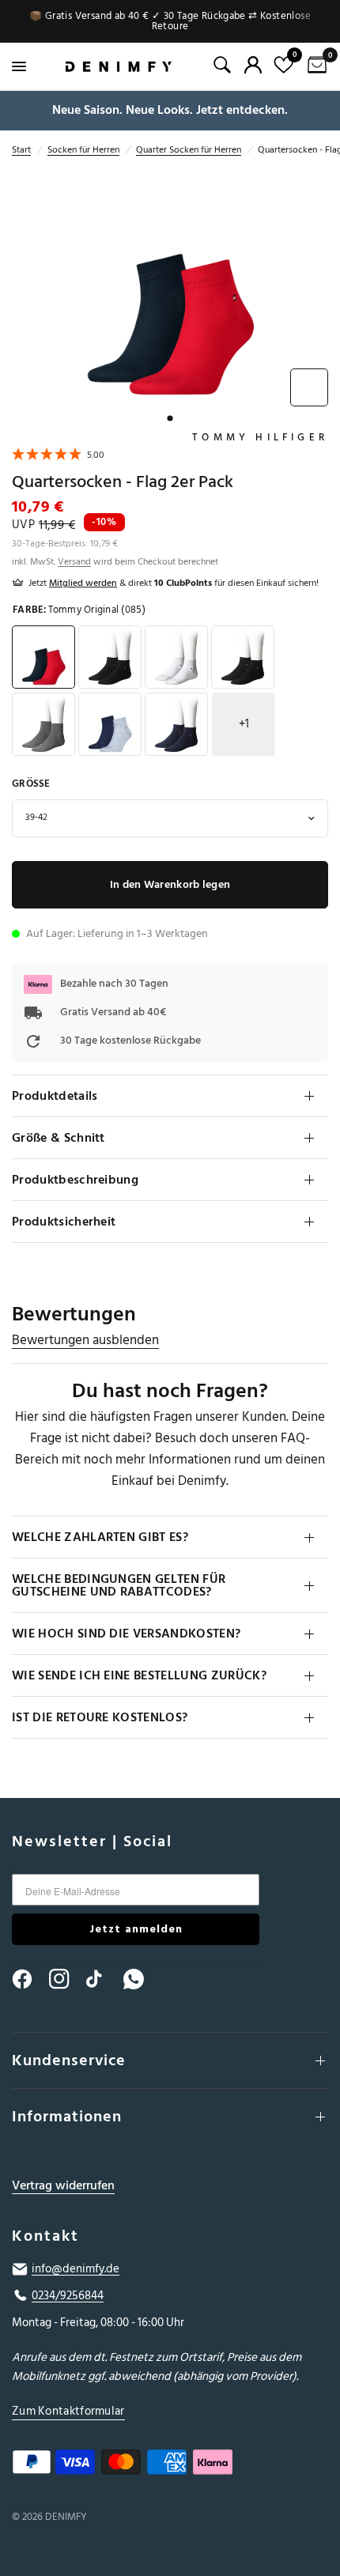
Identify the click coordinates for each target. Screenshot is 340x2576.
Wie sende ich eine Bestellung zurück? (139, 1675)
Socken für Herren (83, 150)
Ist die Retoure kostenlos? (100, 1717)
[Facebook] (29, 1979)
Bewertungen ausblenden (85, 1341)
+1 (244, 724)
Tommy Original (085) (43, 657)
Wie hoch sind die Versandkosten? (126, 1634)
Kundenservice (69, 2060)
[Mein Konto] (253, 65)
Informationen (67, 2117)
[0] (314, 66)
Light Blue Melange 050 (110, 724)
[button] (58, 457)
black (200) (110, 657)
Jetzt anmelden (136, 1929)
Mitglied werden (83, 583)
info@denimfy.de (76, 2269)
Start (21, 150)
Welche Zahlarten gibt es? (100, 1537)
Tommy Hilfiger (260, 437)
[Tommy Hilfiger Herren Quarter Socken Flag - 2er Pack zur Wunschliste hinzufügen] (309, 387)
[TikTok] (104, 1979)
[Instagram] (66, 1979)
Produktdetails (55, 1096)
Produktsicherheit (64, 1222)
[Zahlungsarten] (170, 2465)
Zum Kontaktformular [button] (68, 2411)
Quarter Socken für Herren (189, 150)
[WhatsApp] (141, 1979)
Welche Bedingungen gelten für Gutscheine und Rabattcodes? (119, 1585)
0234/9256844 (68, 2296)
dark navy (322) (243, 657)
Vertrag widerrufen (63, 2186)
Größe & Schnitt (59, 1138)
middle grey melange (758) (43, 724)
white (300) (176, 657)
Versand (74, 562)
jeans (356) (176, 724)
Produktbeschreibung (75, 1180)
